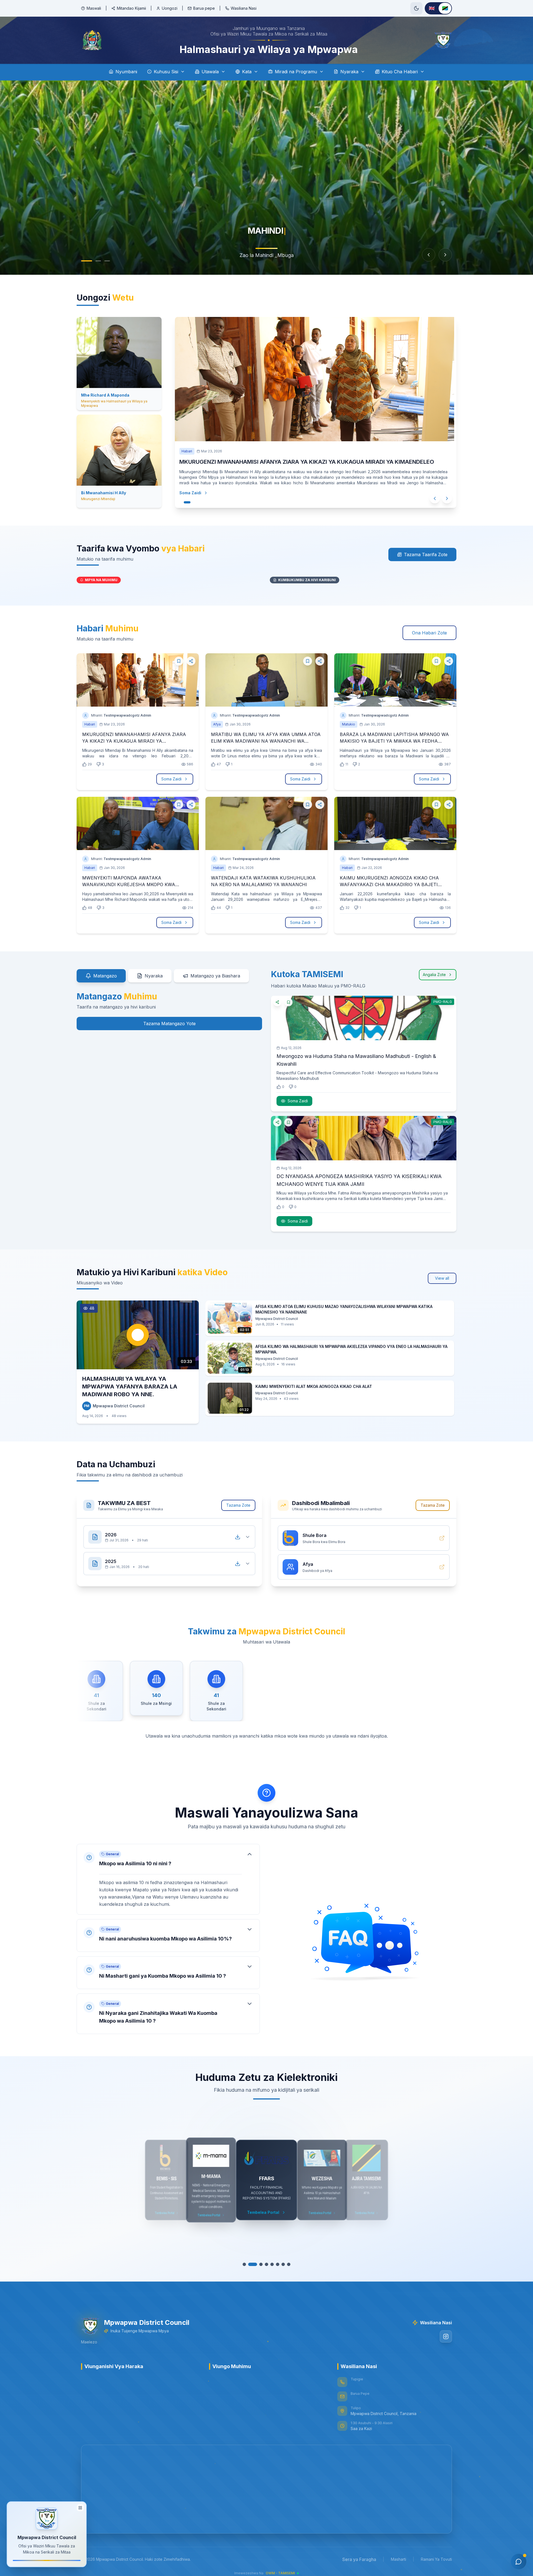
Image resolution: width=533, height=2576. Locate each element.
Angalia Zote (434, 975)
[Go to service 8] (289, 2264)
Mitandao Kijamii (131, 8)
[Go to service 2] (250, 2264)
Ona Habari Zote (429, 633)
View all (442, 1278)
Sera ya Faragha (359, 2559)
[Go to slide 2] (93, 261)
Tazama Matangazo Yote (169, 1024)
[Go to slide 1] (84, 261)
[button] (168, 1879)
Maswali (94, 8)
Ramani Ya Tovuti (436, 2559)
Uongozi (170, 8)
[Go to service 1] (244, 2264)
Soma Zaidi (187, 493)
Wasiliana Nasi (244, 8)
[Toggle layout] (80, 2510)
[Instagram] (446, 2336)
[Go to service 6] (278, 2264)
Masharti (399, 2559)
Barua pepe (204, 8)
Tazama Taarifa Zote (426, 554)
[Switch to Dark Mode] (416, 8)
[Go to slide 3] (104, 261)
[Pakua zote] (238, 1537)
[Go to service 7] (283, 2264)
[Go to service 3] (255, 2264)
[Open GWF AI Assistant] (519, 2562)
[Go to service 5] (269, 2264)
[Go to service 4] (261, 2264)
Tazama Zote (238, 1505)
